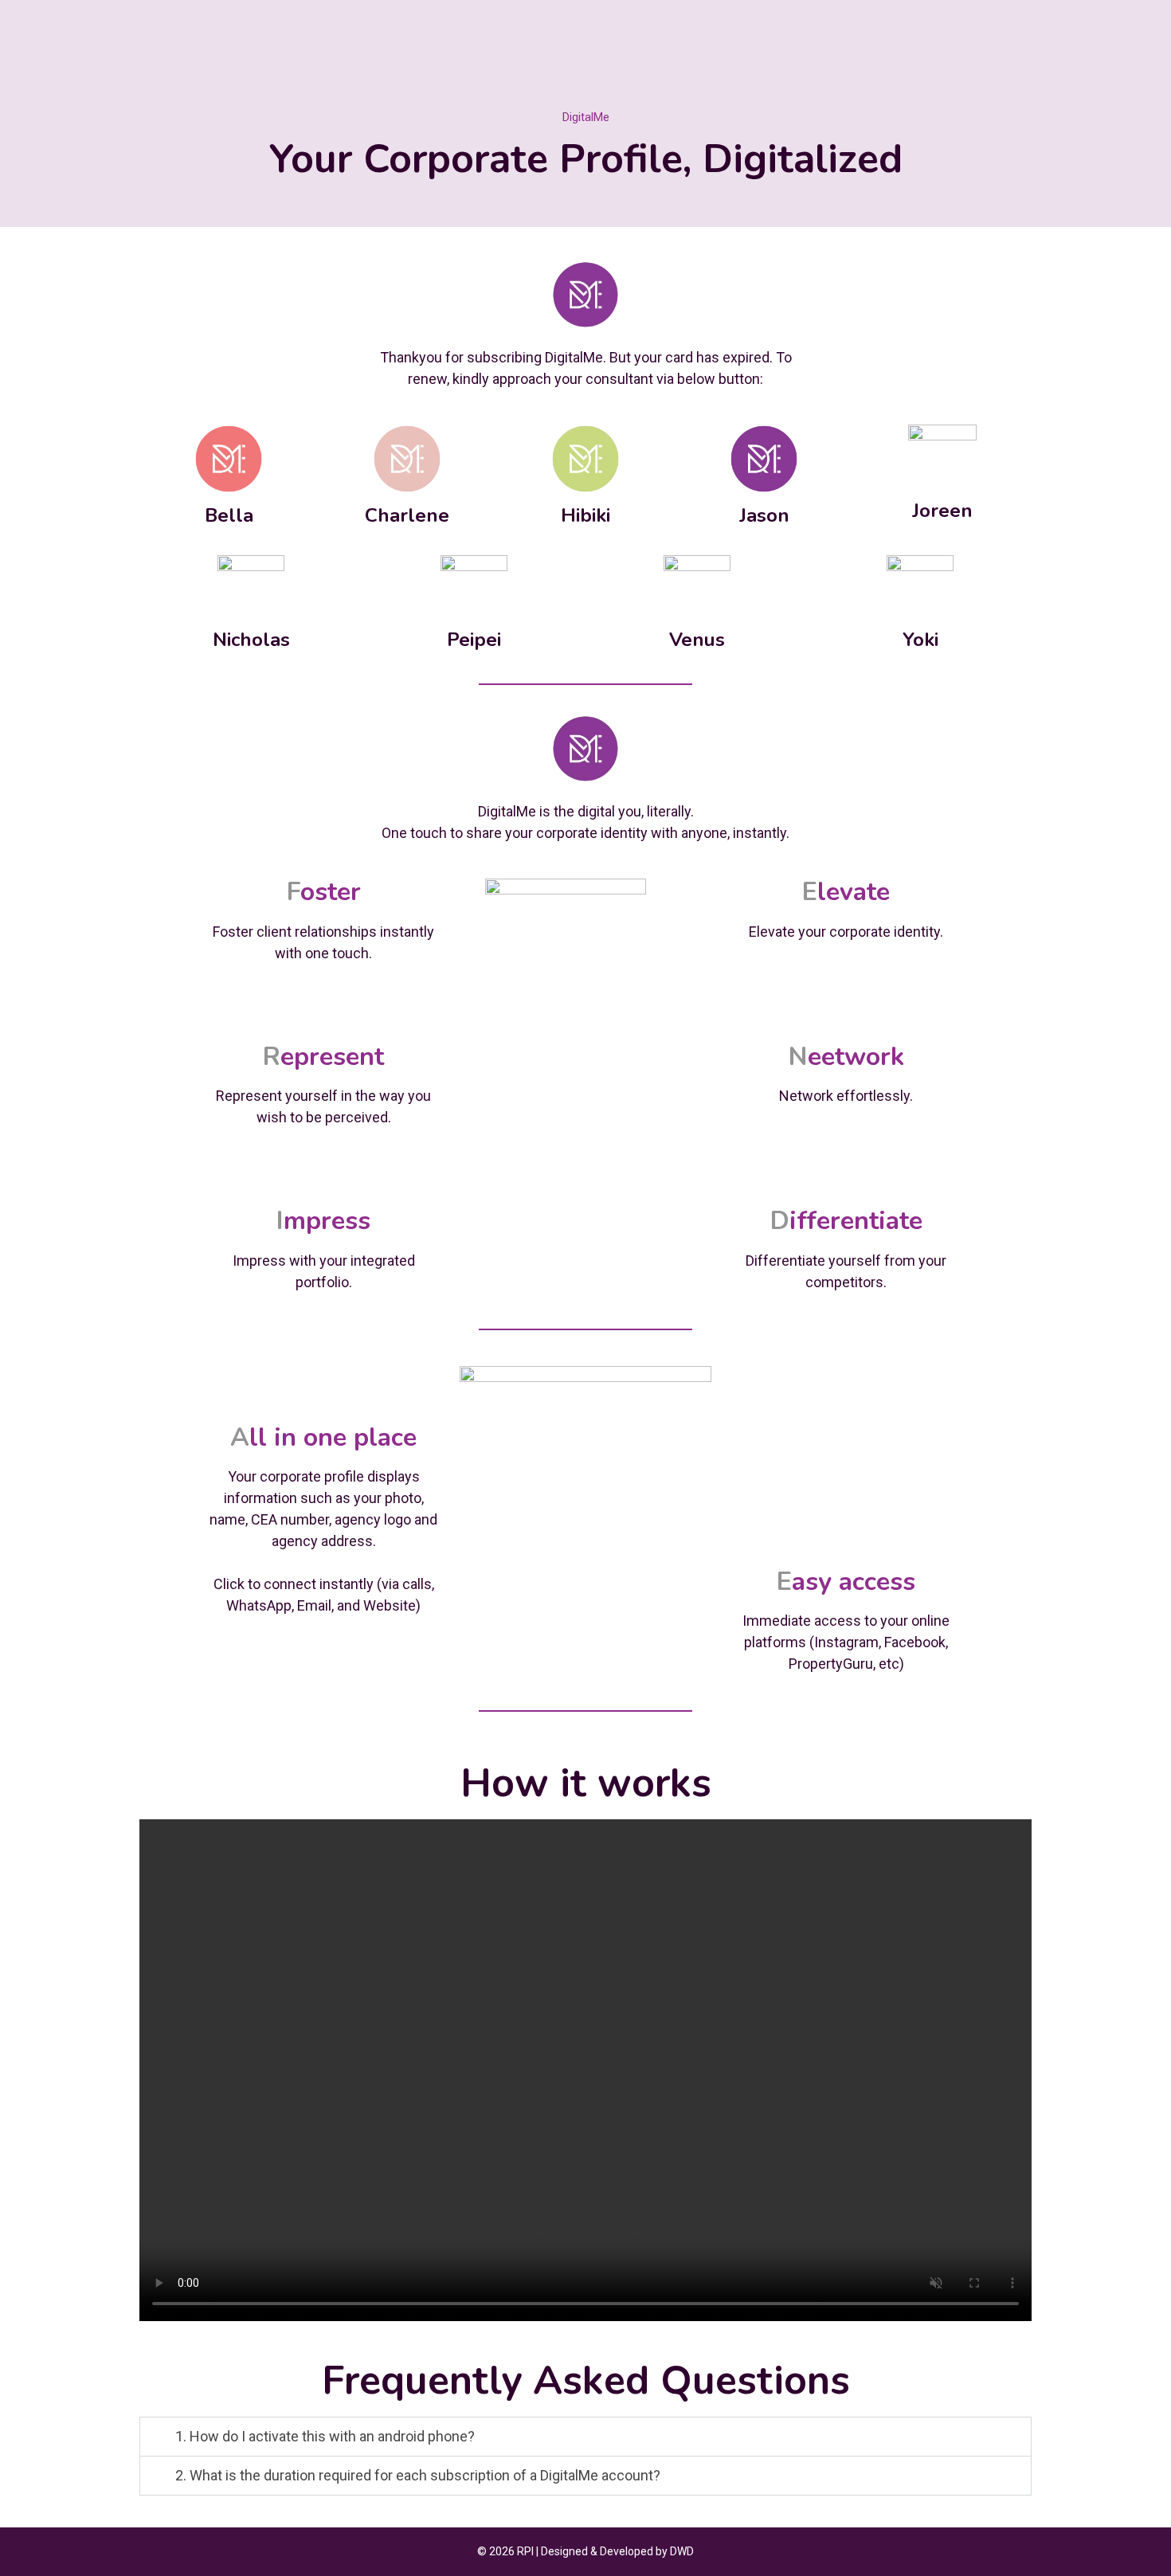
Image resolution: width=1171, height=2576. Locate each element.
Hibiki (585, 515)
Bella (229, 515)
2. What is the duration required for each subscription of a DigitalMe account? (418, 2475)
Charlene (407, 515)
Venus (697, 640)
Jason (764, 515)
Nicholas (251, 640)
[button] (585, 2437)
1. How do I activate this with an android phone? (325, 2436)
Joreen (942, 511)
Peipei (474, 640)
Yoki (920, 640)
